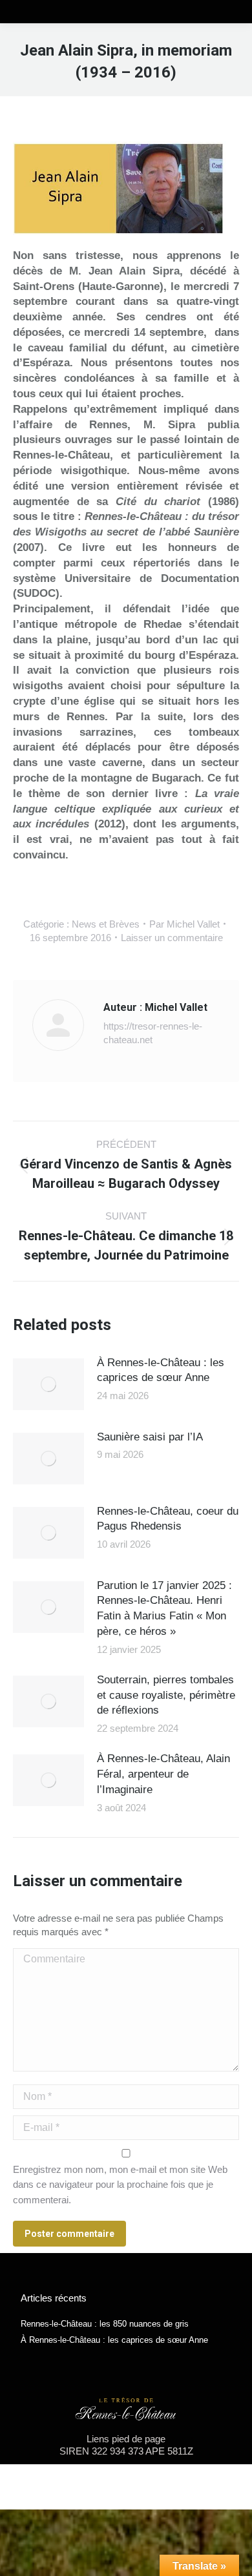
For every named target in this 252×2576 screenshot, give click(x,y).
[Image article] (48, 1384)
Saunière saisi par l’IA (150, 1437)
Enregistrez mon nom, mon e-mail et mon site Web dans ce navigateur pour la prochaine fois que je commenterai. (120, 2185)
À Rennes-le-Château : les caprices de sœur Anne (161, 1370)
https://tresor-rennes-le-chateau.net (153, 1033)
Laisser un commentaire (172, 938)
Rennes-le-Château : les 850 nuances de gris (105, 2324)
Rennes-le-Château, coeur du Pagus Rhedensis (168, 1519)
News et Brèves (106, 924)
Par (184, 924)
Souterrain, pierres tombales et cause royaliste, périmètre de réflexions (166, 1695)
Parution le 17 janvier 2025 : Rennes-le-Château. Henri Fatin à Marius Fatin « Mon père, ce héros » (164, 1608)
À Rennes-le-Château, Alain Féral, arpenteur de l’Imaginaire (163, 1774)
